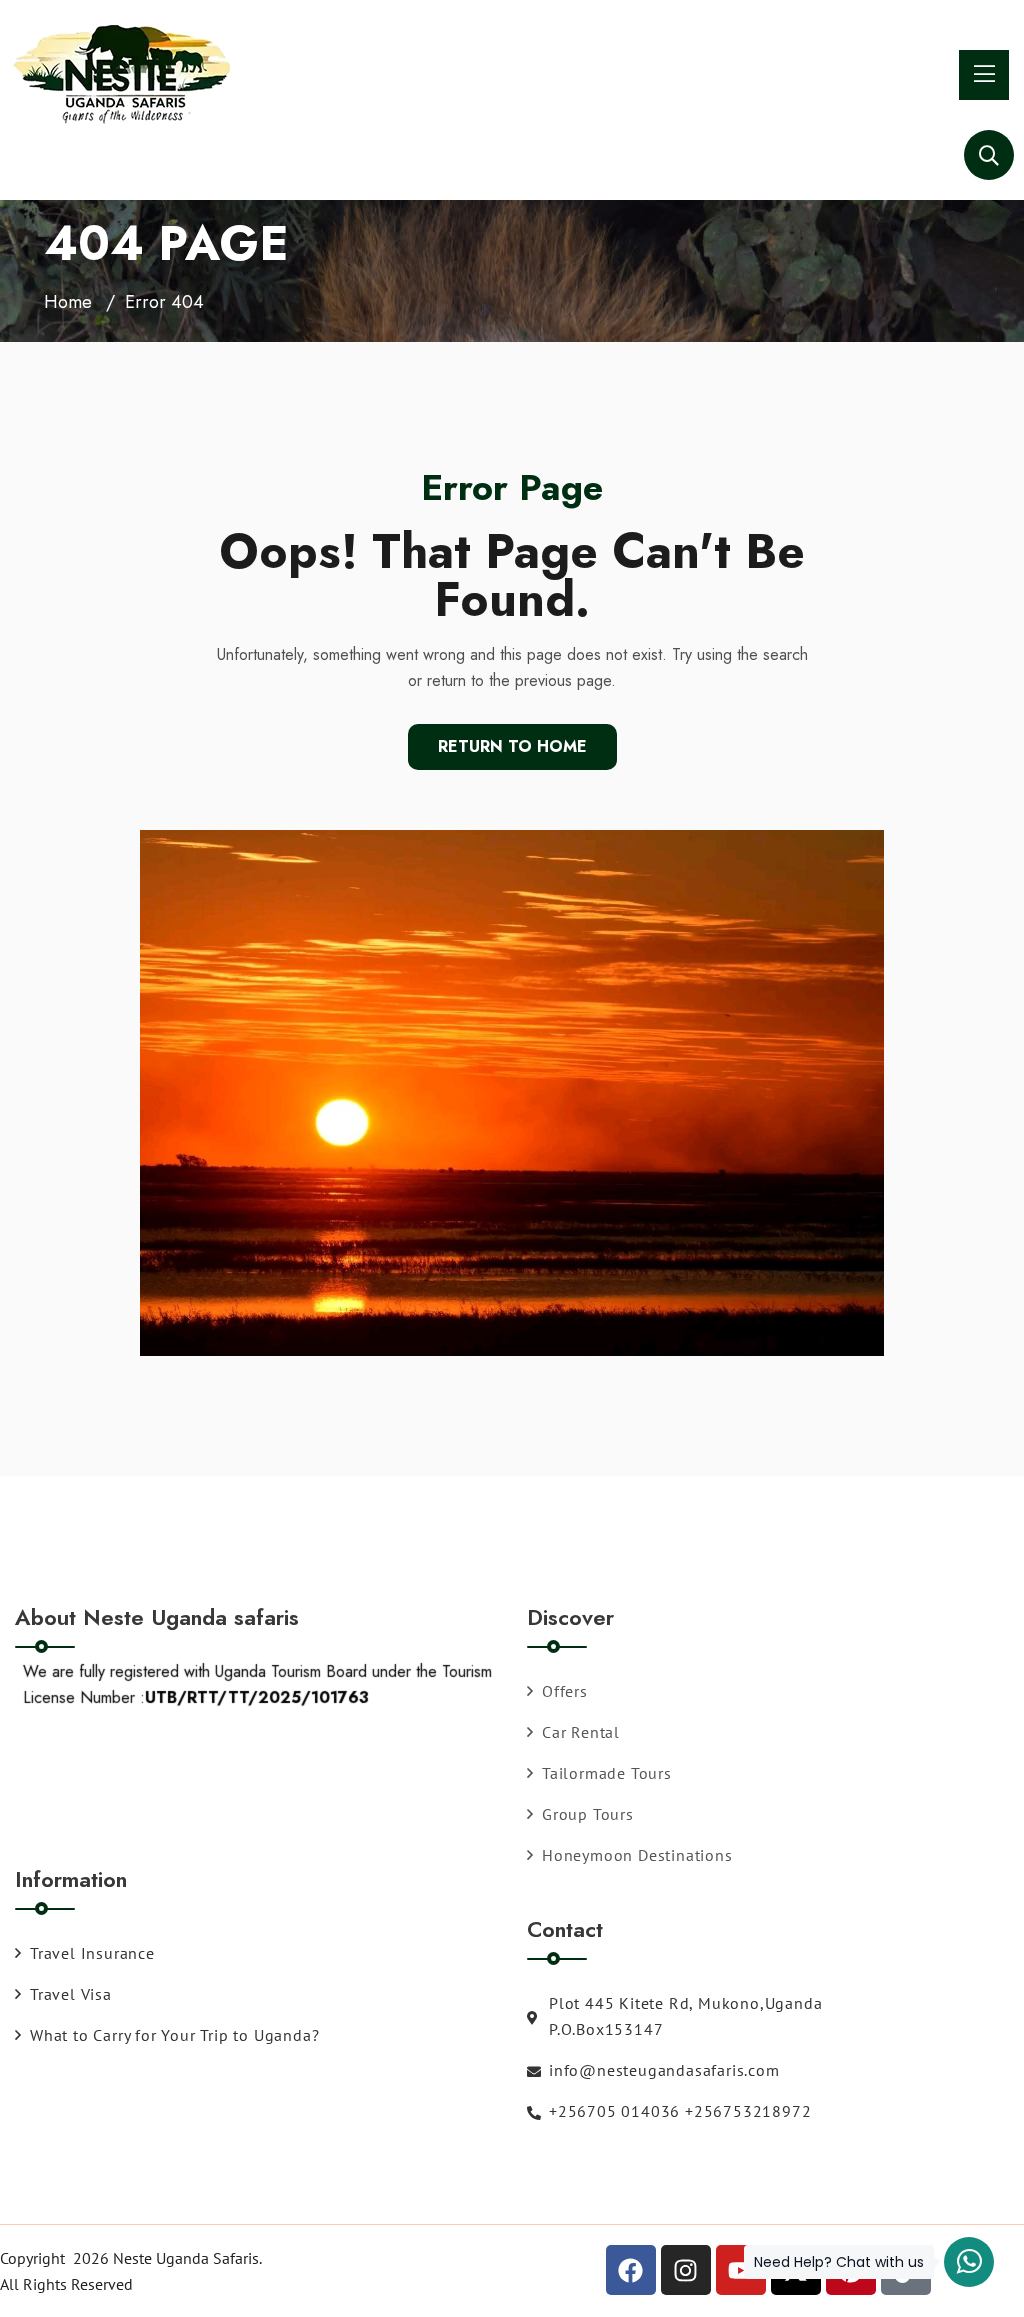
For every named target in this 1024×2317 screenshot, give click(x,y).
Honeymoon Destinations (637, 1855)
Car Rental (581, 1732)
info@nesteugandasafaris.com (664, 2070)
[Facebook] (631, 2270)
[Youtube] (741, 2270)
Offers (565, 1691)
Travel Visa (71, 1994)
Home (68, 302)
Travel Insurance (92, 1953)
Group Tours (588, 1814)
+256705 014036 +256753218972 (680, 2111)
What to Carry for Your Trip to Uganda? (174, 2035)
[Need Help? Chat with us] (969, 2262)
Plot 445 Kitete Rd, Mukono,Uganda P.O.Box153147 (685, 2016)
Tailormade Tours (607, 1773)
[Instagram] (686, 2270)
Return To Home (512, 746)
